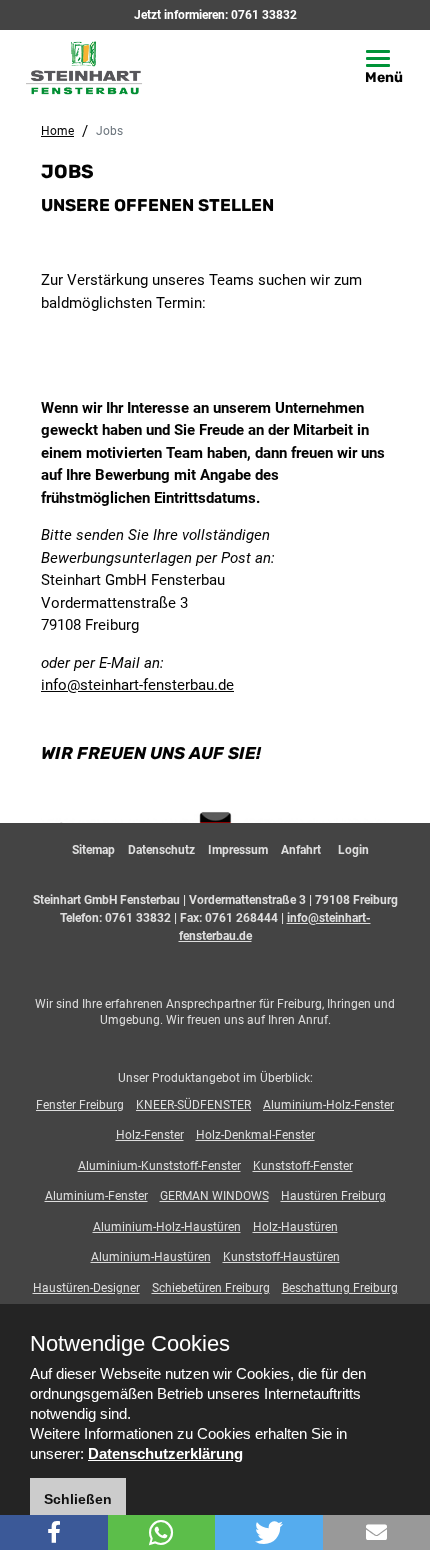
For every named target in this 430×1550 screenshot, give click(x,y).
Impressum (238, 850)
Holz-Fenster (150, 1135)
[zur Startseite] (100, 66)
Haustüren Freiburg (333, 1196)
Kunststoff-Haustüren (281, 1257)
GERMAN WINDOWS (214, 1196)
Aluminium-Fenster (96, 1196)
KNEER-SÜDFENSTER (193, 1105)
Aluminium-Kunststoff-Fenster (159, 1166)
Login (353, 850)
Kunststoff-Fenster (303, 1166)
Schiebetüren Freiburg (211, 1288)
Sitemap (93, 850)
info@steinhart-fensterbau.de (137, 685)
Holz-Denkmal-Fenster (255, 1135)
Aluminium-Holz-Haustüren (167, 1227)
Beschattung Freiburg (340, 1288)
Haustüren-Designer (86, 1288)
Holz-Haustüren (295, 1227)
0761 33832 (264, 15)
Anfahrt (301, 850)
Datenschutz (161, 850)
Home (57, 131)
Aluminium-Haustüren (151, 1257)
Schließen (78, 1499)
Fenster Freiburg (80, 1105)
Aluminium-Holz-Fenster (328, 1105)
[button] (54, 1532)
